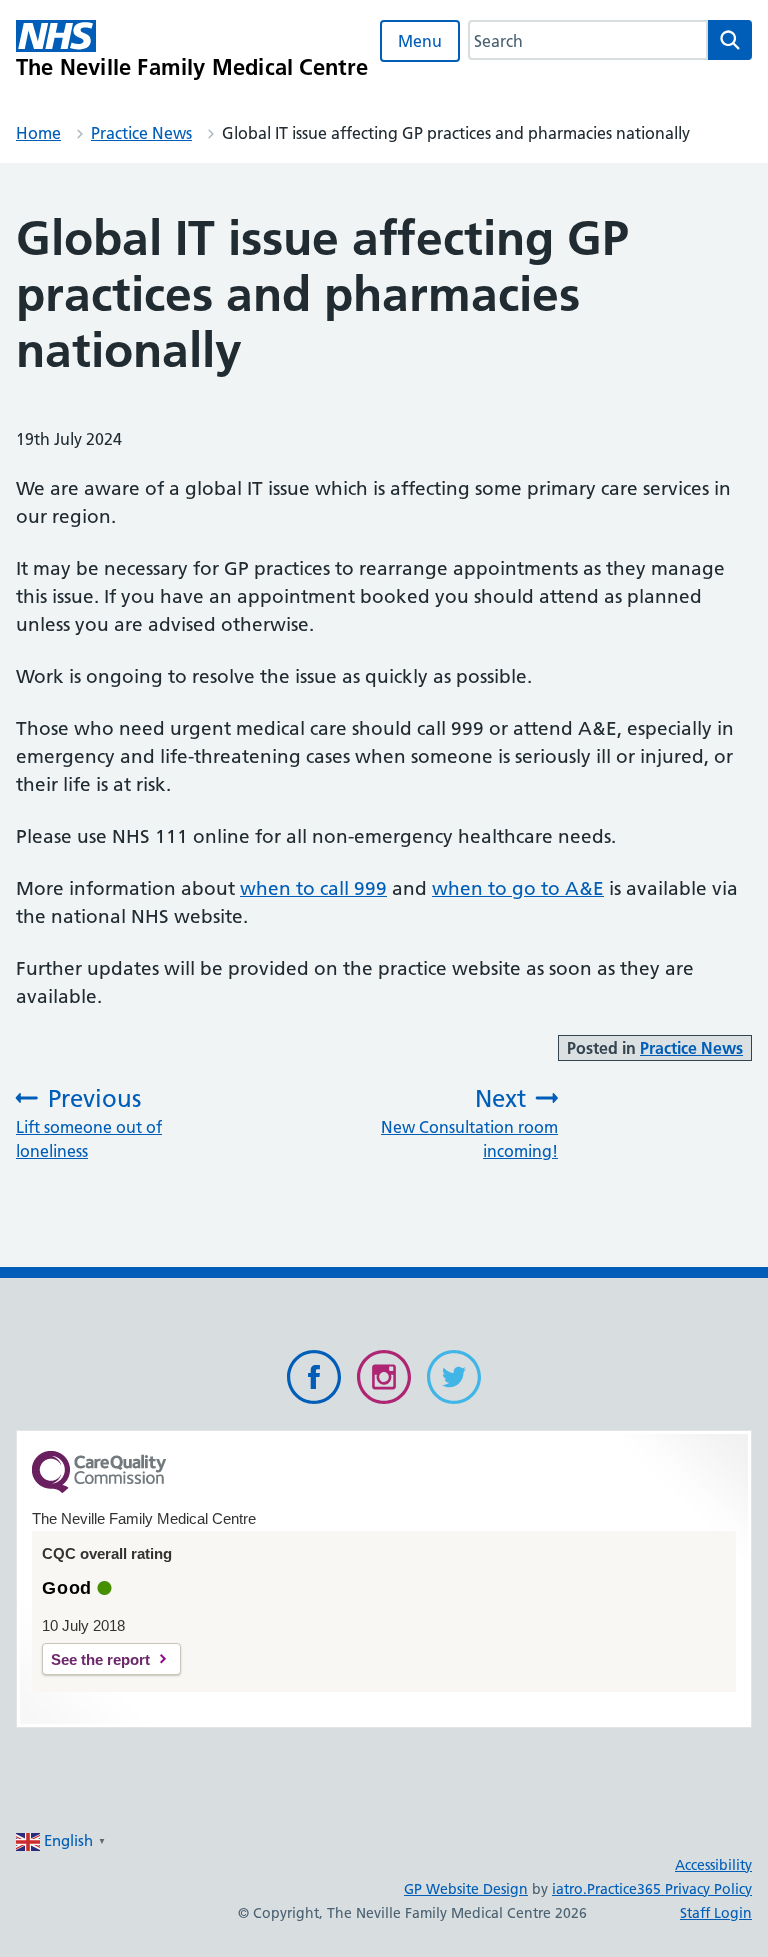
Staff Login (716, 1913)
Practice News (141, 133)
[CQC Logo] (99, 1488)
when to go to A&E (518, 888)
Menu (420, 41)
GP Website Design (466, 1889)
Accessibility (713, 1865)
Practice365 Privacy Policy (669, 1889)
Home (38, 133)
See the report (100, 1659)
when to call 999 (313, 888)
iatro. (569, 1889)
